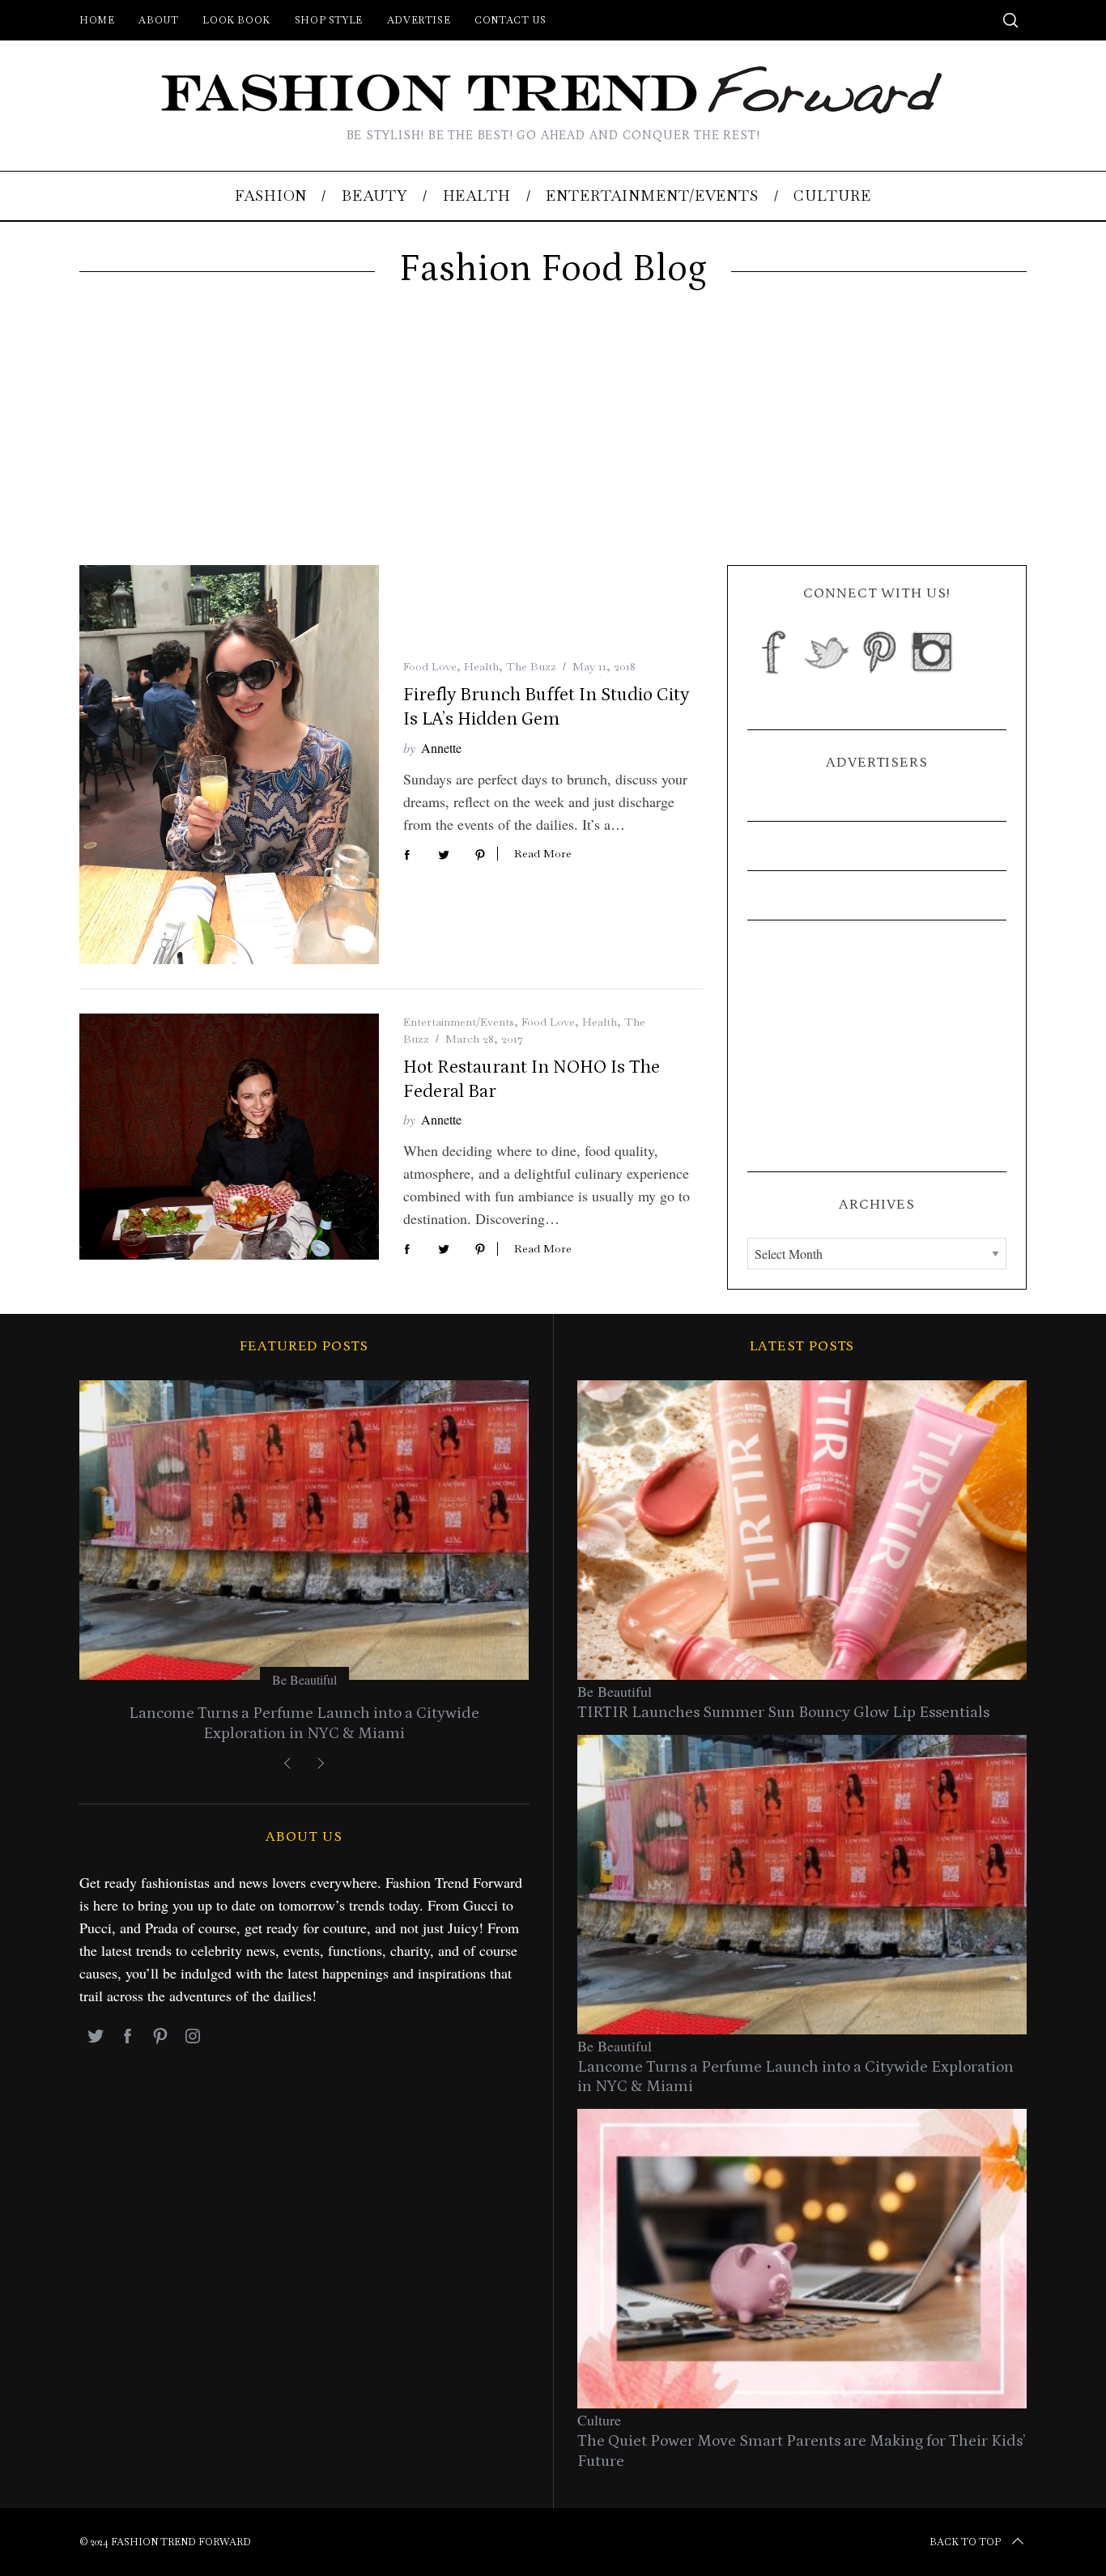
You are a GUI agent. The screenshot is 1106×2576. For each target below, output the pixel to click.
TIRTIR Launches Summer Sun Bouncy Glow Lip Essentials (783, 1712)
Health (481, 666)
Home (97, 20)
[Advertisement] (553, 444)
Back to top (965, 2542)
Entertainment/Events (459, 1022)
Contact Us (510, 20)
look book (236, 20)
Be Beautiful (304, 1679)
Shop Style (329, 20)
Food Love (430, 666)
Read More (543, 854)
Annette (441, 748)
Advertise (419, 20)
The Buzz (531, 666)
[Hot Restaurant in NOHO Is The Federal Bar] (229, 1137)
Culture (599, 2420)
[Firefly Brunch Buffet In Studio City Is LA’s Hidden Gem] (229, 765)
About (158, 20)
